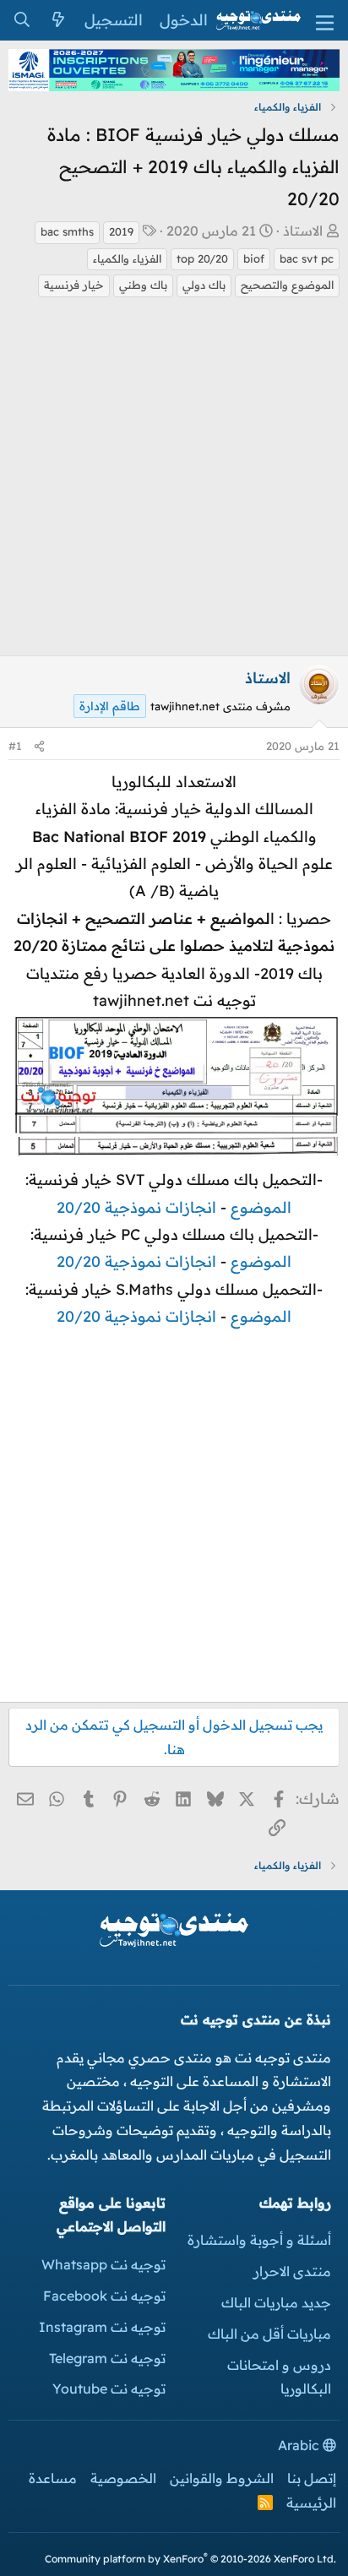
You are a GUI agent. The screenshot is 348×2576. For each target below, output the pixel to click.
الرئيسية (311, 2503)
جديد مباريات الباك (276, 2302)
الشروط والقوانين (222, 2478)
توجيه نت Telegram (107, 2358)
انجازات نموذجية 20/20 (136, 1207)
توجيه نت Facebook (104, 2296)
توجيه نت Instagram (102, 2327)
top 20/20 (202, 258)
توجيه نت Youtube (109, 2389)
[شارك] (39, 746)
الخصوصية (123, 2478)
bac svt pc (307, 258)
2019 (121, 231)
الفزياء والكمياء (127, 258)
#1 (15, 746)
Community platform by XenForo (190, 2559)
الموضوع (261, 1207)
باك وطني (143, 285)
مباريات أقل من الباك (269, 2334)
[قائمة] (325, 21)
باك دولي (204, 285)
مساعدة (53, 2478)
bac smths (67, 231)
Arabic (300, 2445)
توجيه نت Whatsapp (103, 2264)
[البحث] (22, 20)
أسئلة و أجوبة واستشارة (259, 2240)
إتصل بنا (312, 2478)
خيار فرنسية (74, 285)
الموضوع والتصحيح (287, 285)
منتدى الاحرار (292, 2271)
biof (254, 258)
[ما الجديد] (58, 20)
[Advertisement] (174, 481)
